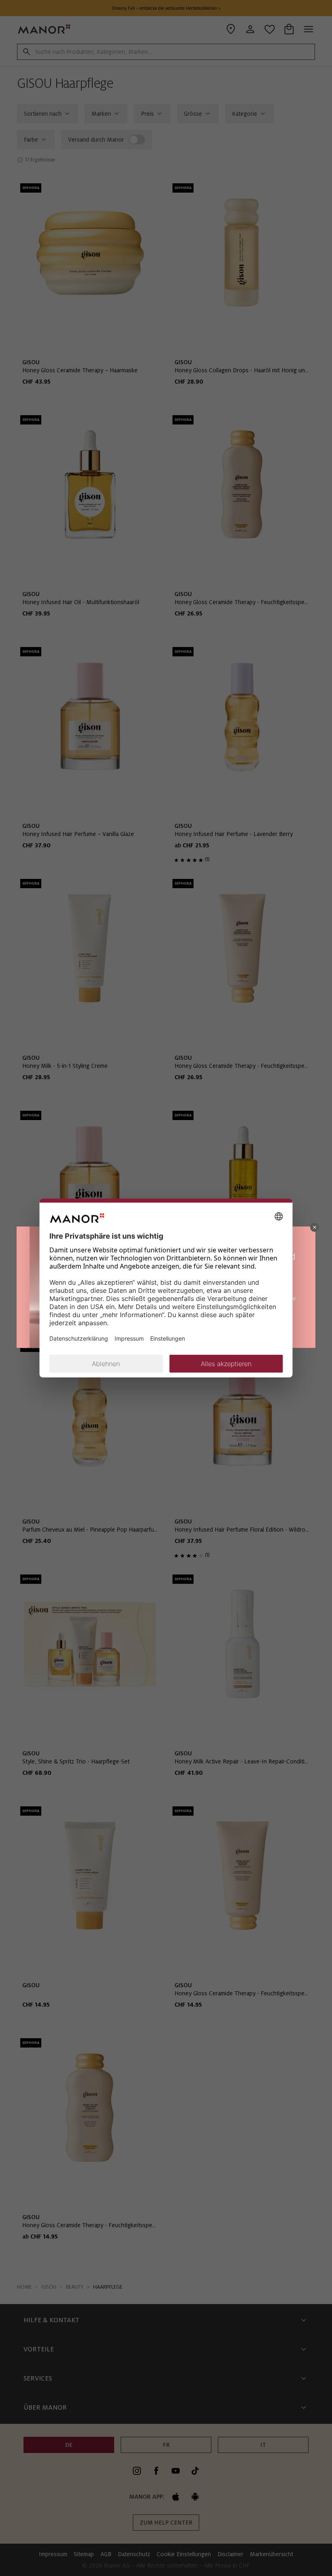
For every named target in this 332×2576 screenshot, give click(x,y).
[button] (315, 1227)
